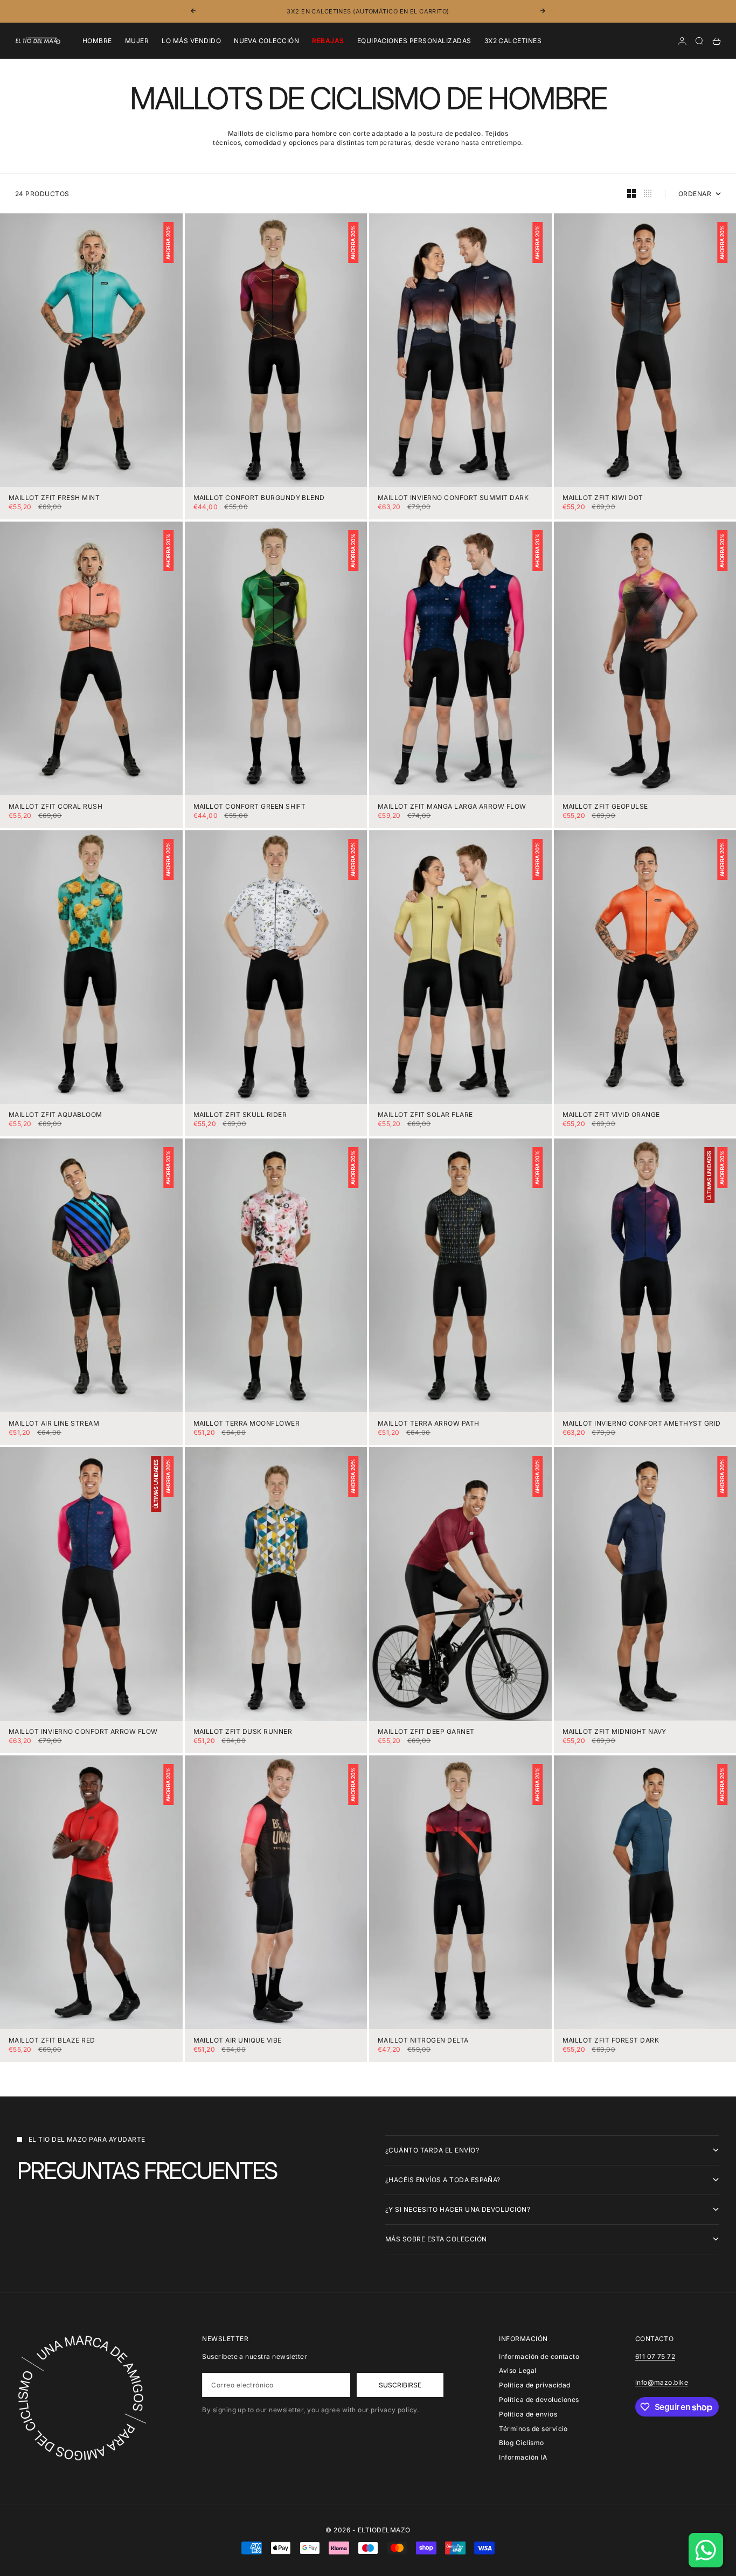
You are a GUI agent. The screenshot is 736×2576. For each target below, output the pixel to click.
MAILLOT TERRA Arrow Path (429, 1424)
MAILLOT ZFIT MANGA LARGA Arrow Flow (452, 807)
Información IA (523, 2457)
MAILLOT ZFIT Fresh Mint (54, 499)
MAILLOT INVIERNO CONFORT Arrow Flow (83, 1733)
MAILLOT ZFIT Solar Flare (425, 1116)
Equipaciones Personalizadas (414, 41)
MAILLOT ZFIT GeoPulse (605, 807)
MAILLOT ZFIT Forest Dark (611, 2041)
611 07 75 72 (655, 2356)
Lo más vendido (191, 41)
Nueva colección (266, 41)
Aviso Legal (518, 2370)
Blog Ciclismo (521, 2443)
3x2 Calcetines (513, 41)
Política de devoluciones (539, 2400)
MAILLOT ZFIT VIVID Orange (611, 1116)
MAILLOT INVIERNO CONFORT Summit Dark (453, 499)
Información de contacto (539, 2356)
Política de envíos (528, 2414)
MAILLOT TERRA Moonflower (247, 1424)
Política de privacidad (535, 2385)
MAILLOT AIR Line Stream (54, 1424)
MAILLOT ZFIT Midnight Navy (615, 1733)
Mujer (137, 41)
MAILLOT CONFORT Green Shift (250, 807)
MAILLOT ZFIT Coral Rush (55, 807)
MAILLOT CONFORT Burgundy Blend (259, 499)
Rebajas (328, 41)
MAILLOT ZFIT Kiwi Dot (603, 499)
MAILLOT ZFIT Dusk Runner (243, 1733)
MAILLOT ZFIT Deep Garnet (426, 1733)
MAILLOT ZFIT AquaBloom (55, 1116)
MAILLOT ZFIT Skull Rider (240, 1116)
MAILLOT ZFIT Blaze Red (52, 2041)
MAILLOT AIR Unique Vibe (238, 2041)
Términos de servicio (533, 2429)
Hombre (97, 41)
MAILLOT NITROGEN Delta (423, 2041)
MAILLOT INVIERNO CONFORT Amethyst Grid (642, 1424)
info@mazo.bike (662, 2382)
